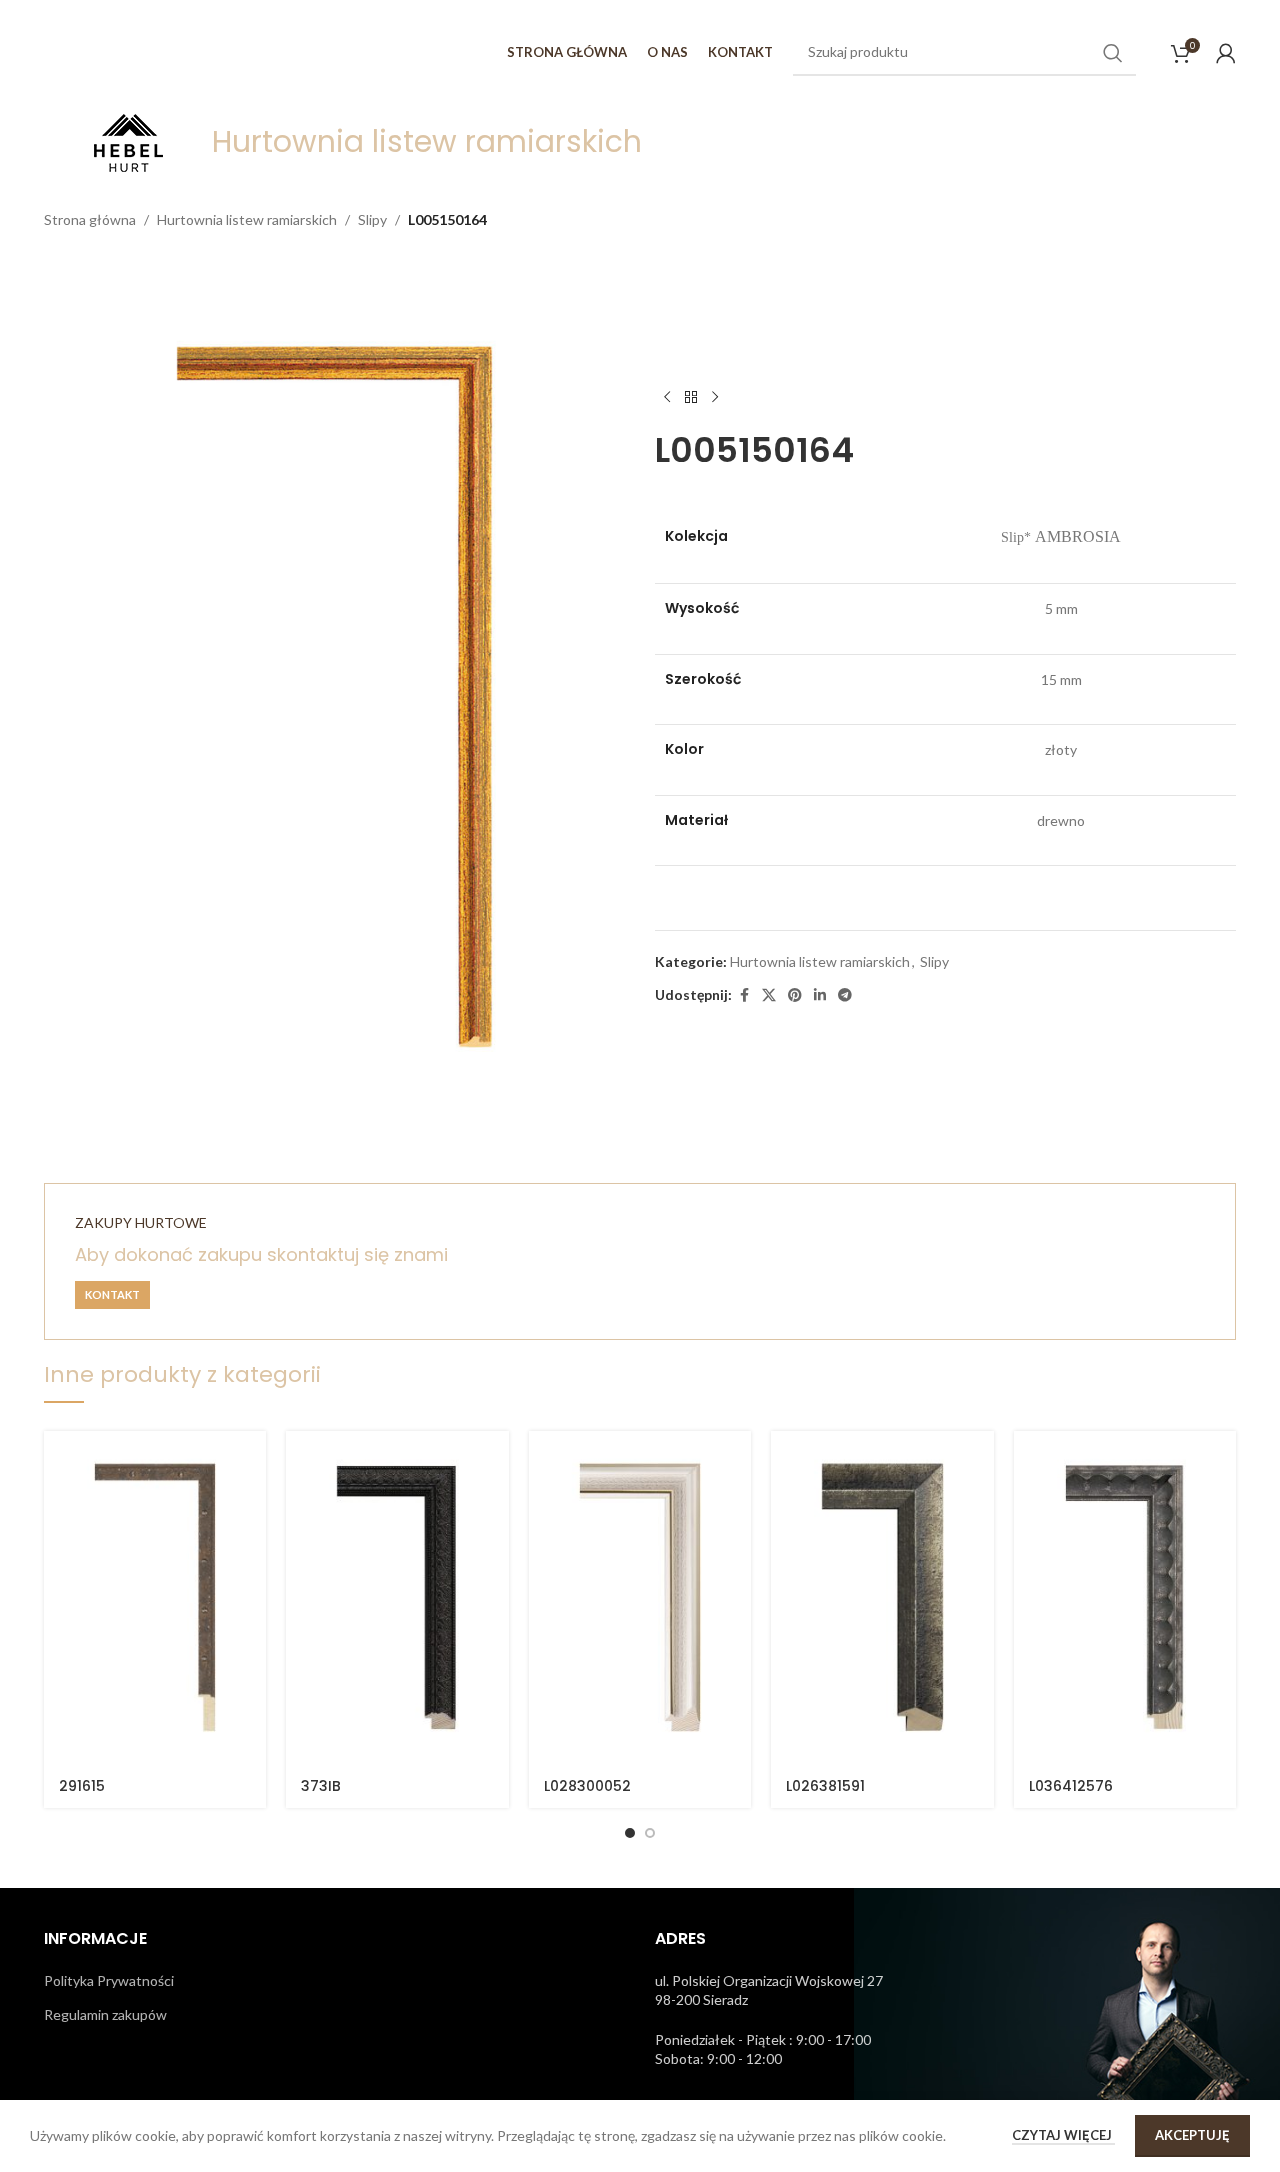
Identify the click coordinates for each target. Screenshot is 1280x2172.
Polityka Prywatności (109, 1980)
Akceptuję (1192, 2135)
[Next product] (715, 398)
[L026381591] (882, 1598)
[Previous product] (667, 398)
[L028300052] (640, 1598)
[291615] (155, 1598)
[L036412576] (1125, 1598)
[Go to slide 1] (630, 1833)
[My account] (1226, 53)
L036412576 (1071, 1786)
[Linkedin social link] (820, 995)
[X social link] (769, 995)
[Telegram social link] (845, 995)
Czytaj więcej (1063, 2135)
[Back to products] (691, 398)
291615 (82, 1786)
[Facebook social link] (744, 995)
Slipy (372, 219)
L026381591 (825, 1786)
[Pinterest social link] (795, 995)
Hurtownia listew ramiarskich (247, 219)
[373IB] (397, 1598)
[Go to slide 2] (650, 1833)
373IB (321, 1786)
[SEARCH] (1113, 53)
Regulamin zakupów (105, 2014)
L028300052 (587, 1786)
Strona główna (90, 219)
